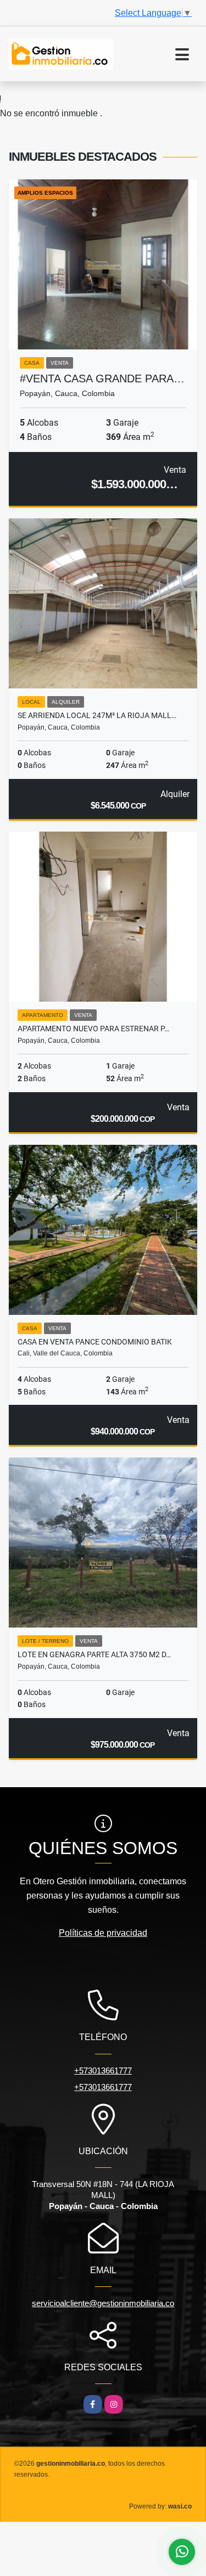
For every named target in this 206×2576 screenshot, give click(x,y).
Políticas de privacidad (103, 1933)
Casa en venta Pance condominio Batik (95, 1342)
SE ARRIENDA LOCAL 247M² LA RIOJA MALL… (97, 715)
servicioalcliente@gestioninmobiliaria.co (103, 2303)
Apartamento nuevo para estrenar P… (93, 1029)
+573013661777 (103, 2071)
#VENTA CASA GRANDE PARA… (102, 379)
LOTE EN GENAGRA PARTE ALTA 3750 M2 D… (94, 1654)
